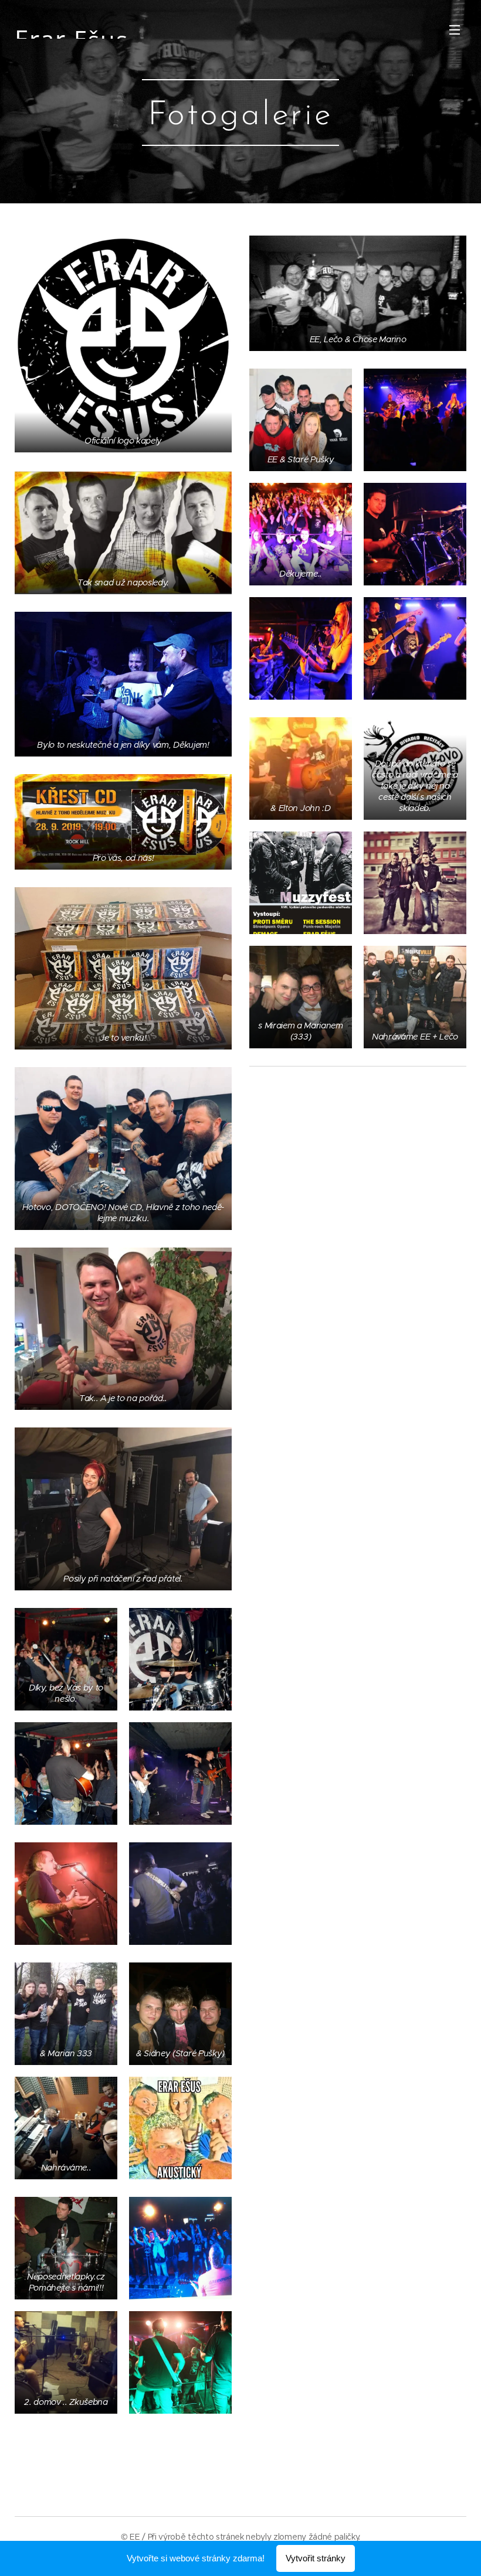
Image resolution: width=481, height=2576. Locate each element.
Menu (455, 29)
